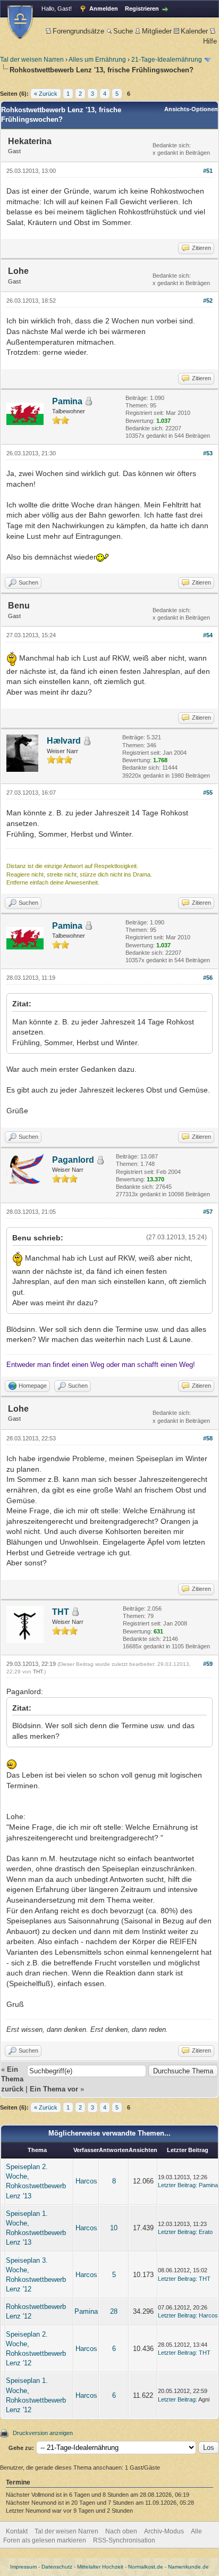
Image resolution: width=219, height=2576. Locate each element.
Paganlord (73, 1160)
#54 (208, 635)
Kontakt (17, 2531)
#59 (208, 1664)
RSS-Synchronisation (124, 2540)
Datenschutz (57, 2567)
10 (114, 2228)
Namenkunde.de (188, 2567)
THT (61, 1612)
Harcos (86, 2181)
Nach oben (121, 2531)
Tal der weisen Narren (32, 60)
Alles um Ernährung (97, 60)
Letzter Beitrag (177, 2185)
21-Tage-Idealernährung (167, 60)
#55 (208, 793)
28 (114, 2311)
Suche (123, 31)
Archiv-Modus (164, 2531)
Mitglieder (157, 31)
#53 (208, 453)
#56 (208, 978)
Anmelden (104, 9)
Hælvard (64, 741)
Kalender (194, 31)
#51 (208, 171)
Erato (206, 2232)
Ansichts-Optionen (191, 109)
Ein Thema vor (54, 2089)
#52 (208, 301)
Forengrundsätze (78, 31)
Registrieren (142, 9)
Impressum (23, 2567)
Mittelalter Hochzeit (100, 2567)
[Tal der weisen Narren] (20, 22)
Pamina (67, 401)
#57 (208, 1212)
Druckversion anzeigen (43, 2433)
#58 (208, 1438)
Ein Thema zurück (12, 2079)
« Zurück (46, 94)
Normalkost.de (146, 2567)
